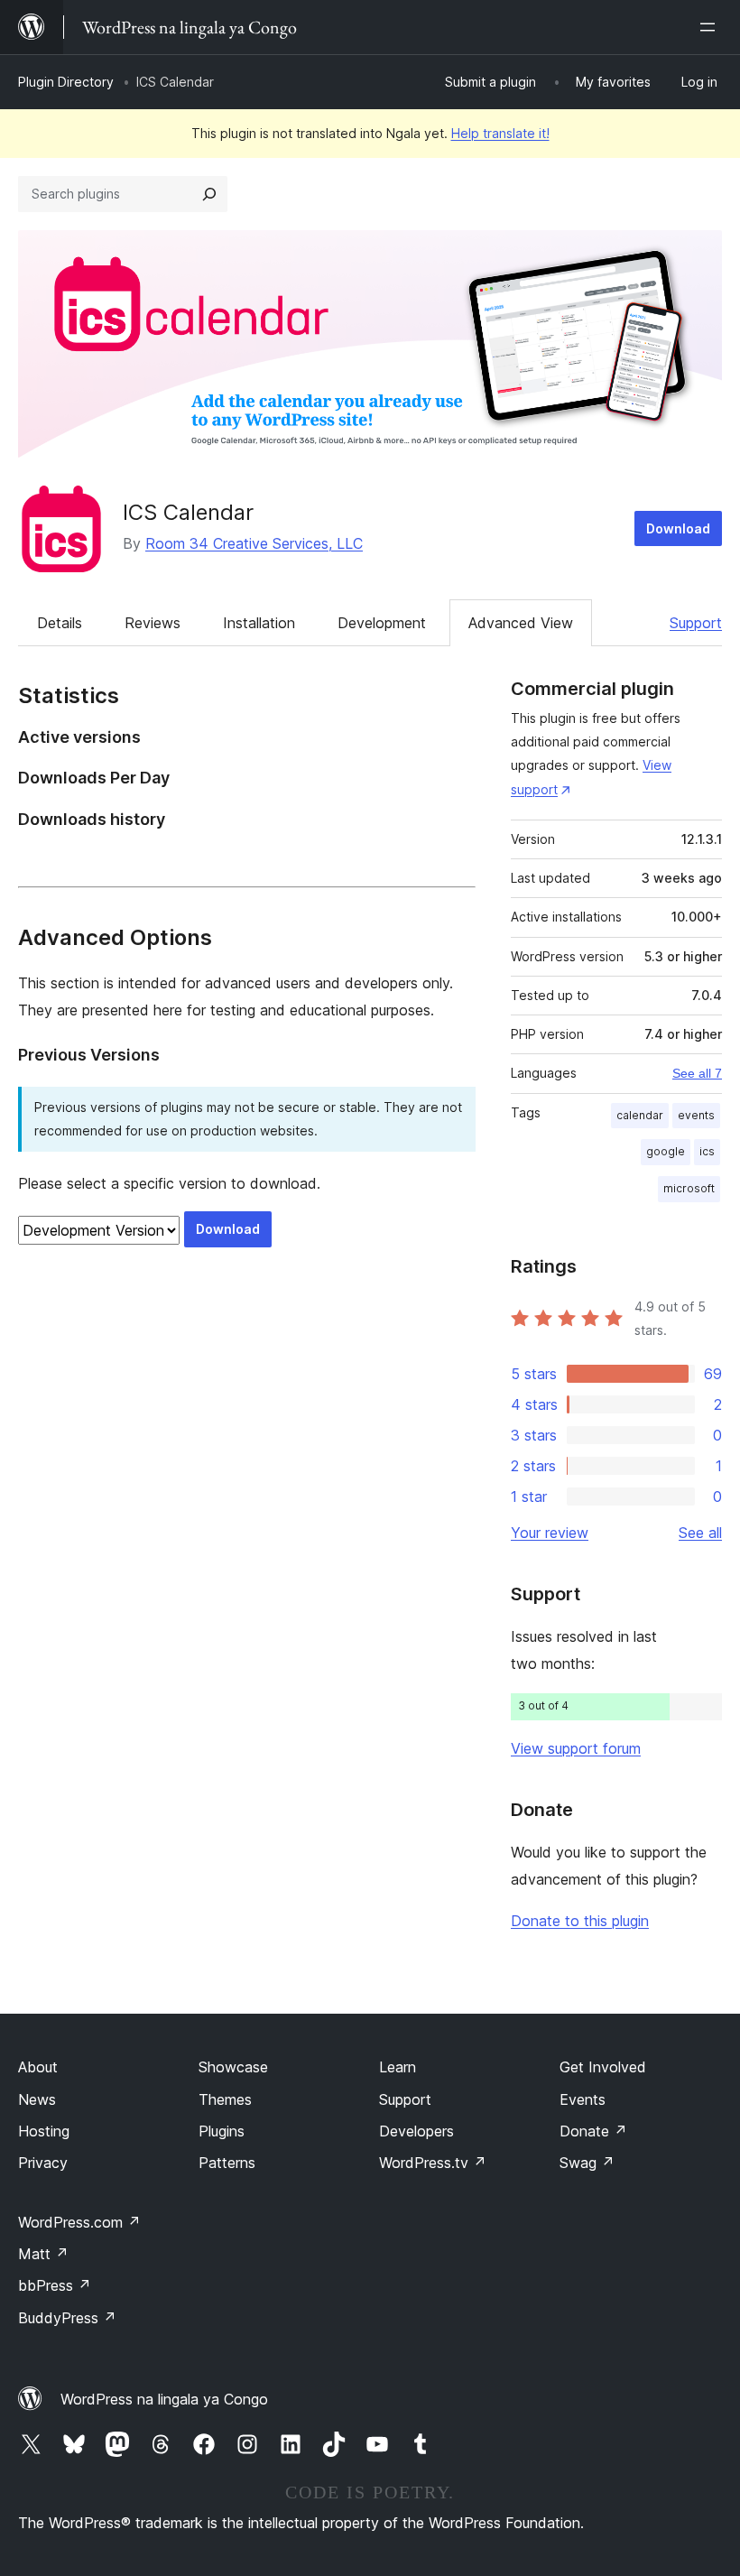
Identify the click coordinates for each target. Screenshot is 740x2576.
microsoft (689, 1188)
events (696, 1115)
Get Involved (603, 2067)
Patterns (227, 2163)
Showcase (233, 2067)
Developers (416, 2131)
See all (700, 1533)
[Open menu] (711, 27)
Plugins (222, 2131)
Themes (225, 2099)
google (666, 1151)
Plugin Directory (66, 82)
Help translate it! (500, 133)
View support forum (576, 1748)
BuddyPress (67, 2318)
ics (707, 1151)
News (37, 2099)
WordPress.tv (433, 2163)
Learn (398, 2067)
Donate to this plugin (580, 1921)
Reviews (153, 623)
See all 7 (697, 1073)
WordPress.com (79, 2222)
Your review (550, 1533)
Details (60, 623)
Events (583, 2099)
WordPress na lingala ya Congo (164, 2399)
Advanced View (521, 623)
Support (696, 623)
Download (678, 528)
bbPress (55, 2285)
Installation (259, 623)
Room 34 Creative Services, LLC (254, 543)
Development (382, 623)
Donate (593, 2131)
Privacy (43, 2163)
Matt (43, 2254)
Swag (587, 2163)
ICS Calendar (188, 512)
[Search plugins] (209, 194)
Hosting (44, 2131)
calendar (640, 1115)
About (38, 2067)
